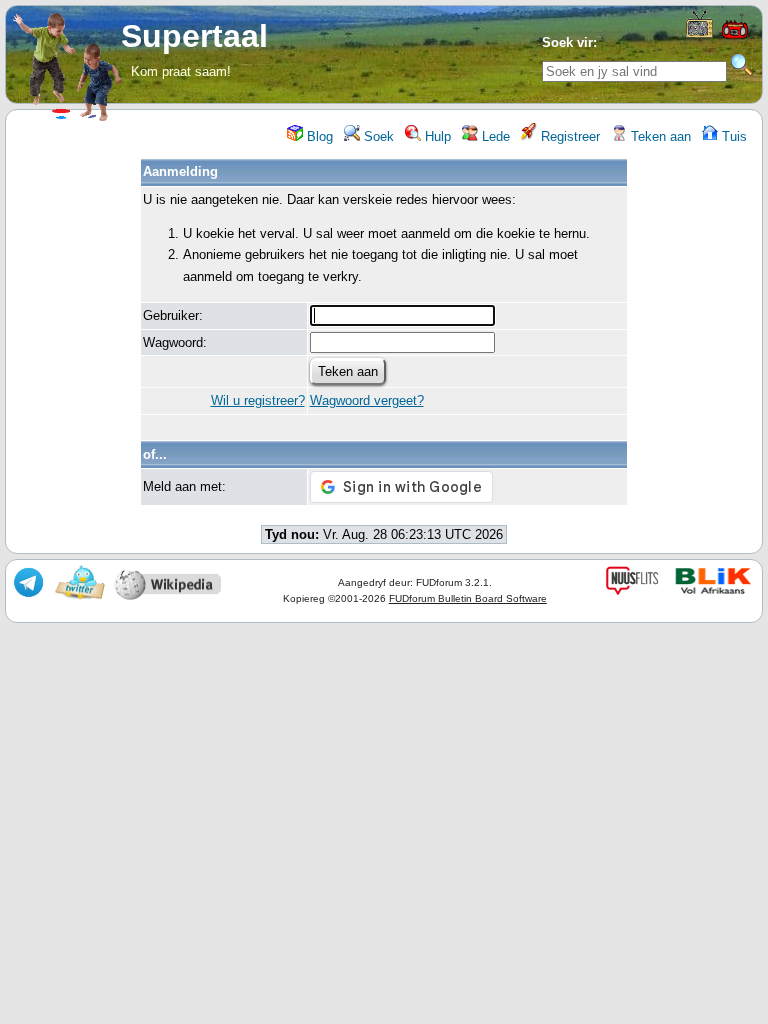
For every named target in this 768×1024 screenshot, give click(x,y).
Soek (377, 136)
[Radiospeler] (735, 36)
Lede (494, 136)
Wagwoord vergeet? (367, 400)
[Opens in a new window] (699, 33)
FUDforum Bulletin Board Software (468, 598)
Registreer (568, 136)
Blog (318, 136)
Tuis (732, 136)
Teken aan (659, 136)
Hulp (436, 136)
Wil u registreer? (258, 400)
